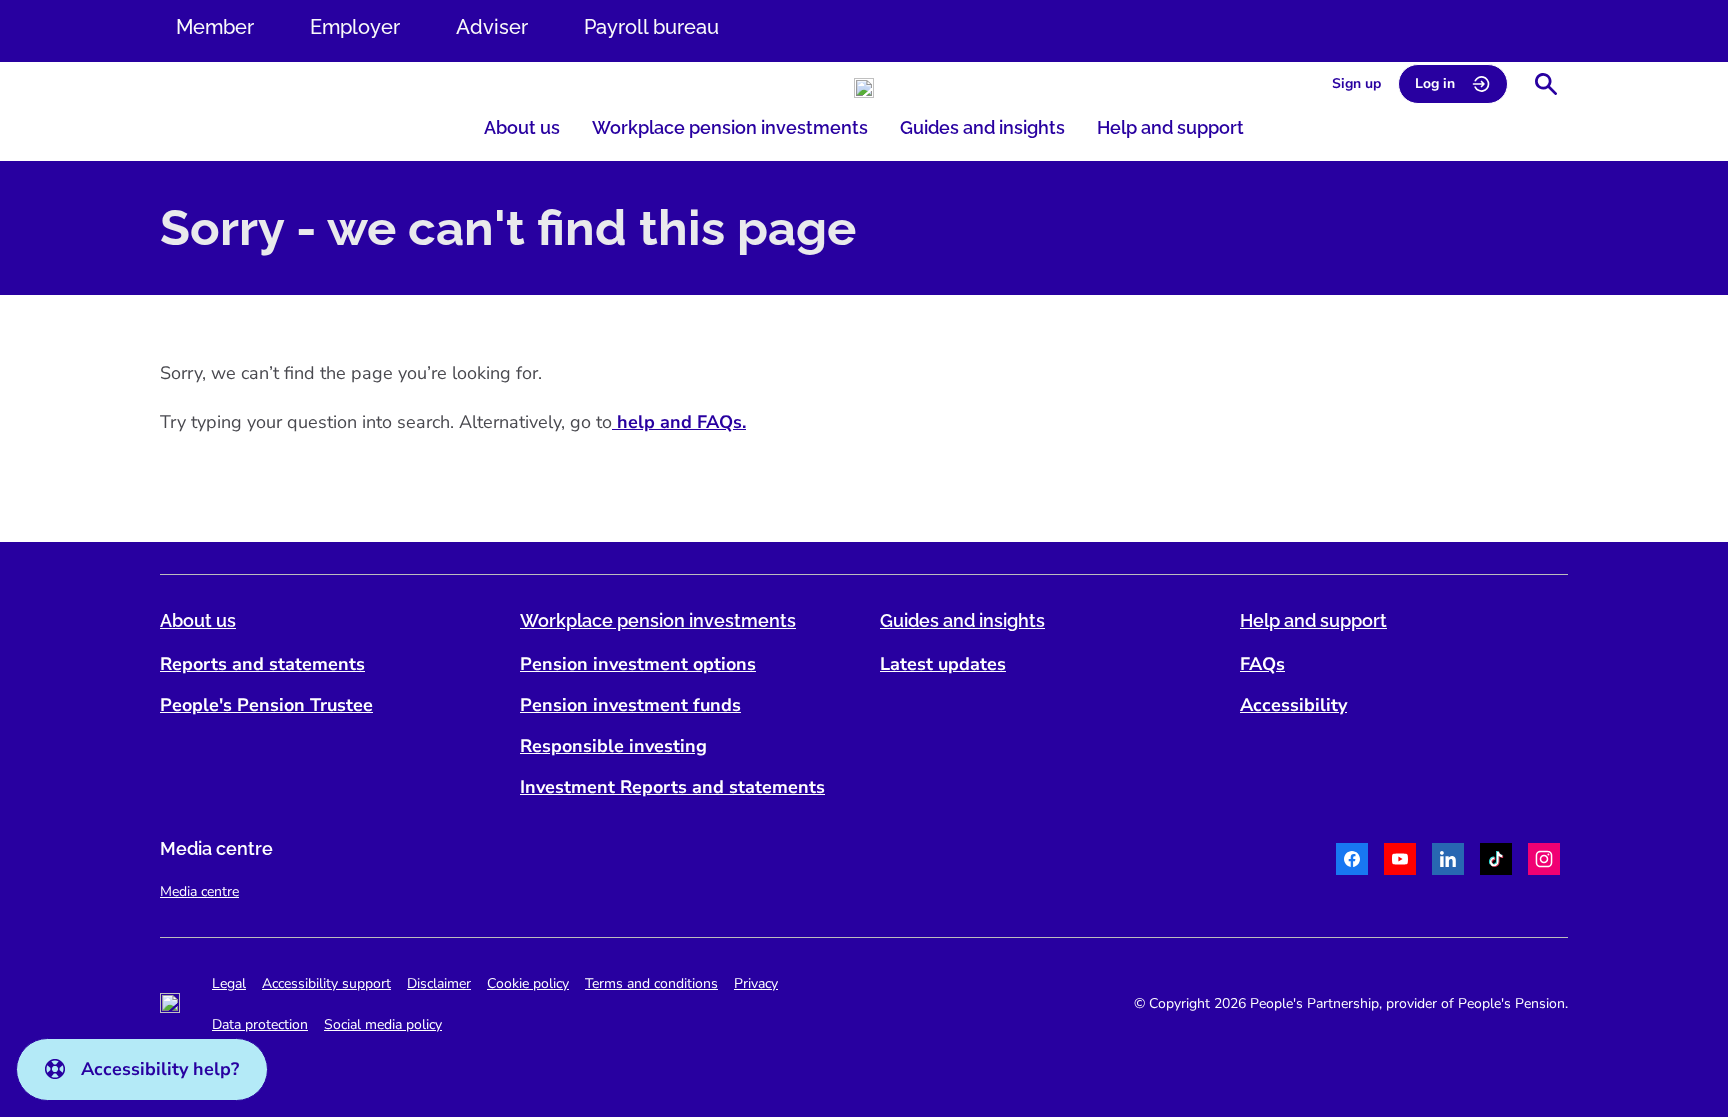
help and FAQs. (679, 422)
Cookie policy (528, 983)
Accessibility (1293, 705)
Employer (355, 27)
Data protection (260, 1024)
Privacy (756, 983)
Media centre (199, 891)
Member (215, 27)
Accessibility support (326, 983)
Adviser (492, 27)
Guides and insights (982, 127)
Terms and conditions (651, 983)
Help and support (1170, 127)
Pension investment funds (630, 705)
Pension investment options (638, 664)
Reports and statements (262, 664)
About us (522, 127)
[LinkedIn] (1448, 862)
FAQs (1262, 664)
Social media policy (383, 1024)
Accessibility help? (160, 1069)
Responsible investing (613, 746)
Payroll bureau (651, 27)
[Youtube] (1400, 862)
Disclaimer (439, 983)
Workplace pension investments (730, 127)
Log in (1435, 83)
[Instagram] (1544, 862)
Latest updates (943, 664)
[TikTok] (1496, 862)
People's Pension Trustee (266, 705)
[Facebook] (1352, 862)
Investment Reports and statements (672, 787)
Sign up (1356, 83)
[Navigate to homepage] (864, 88)
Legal (229, 983)
